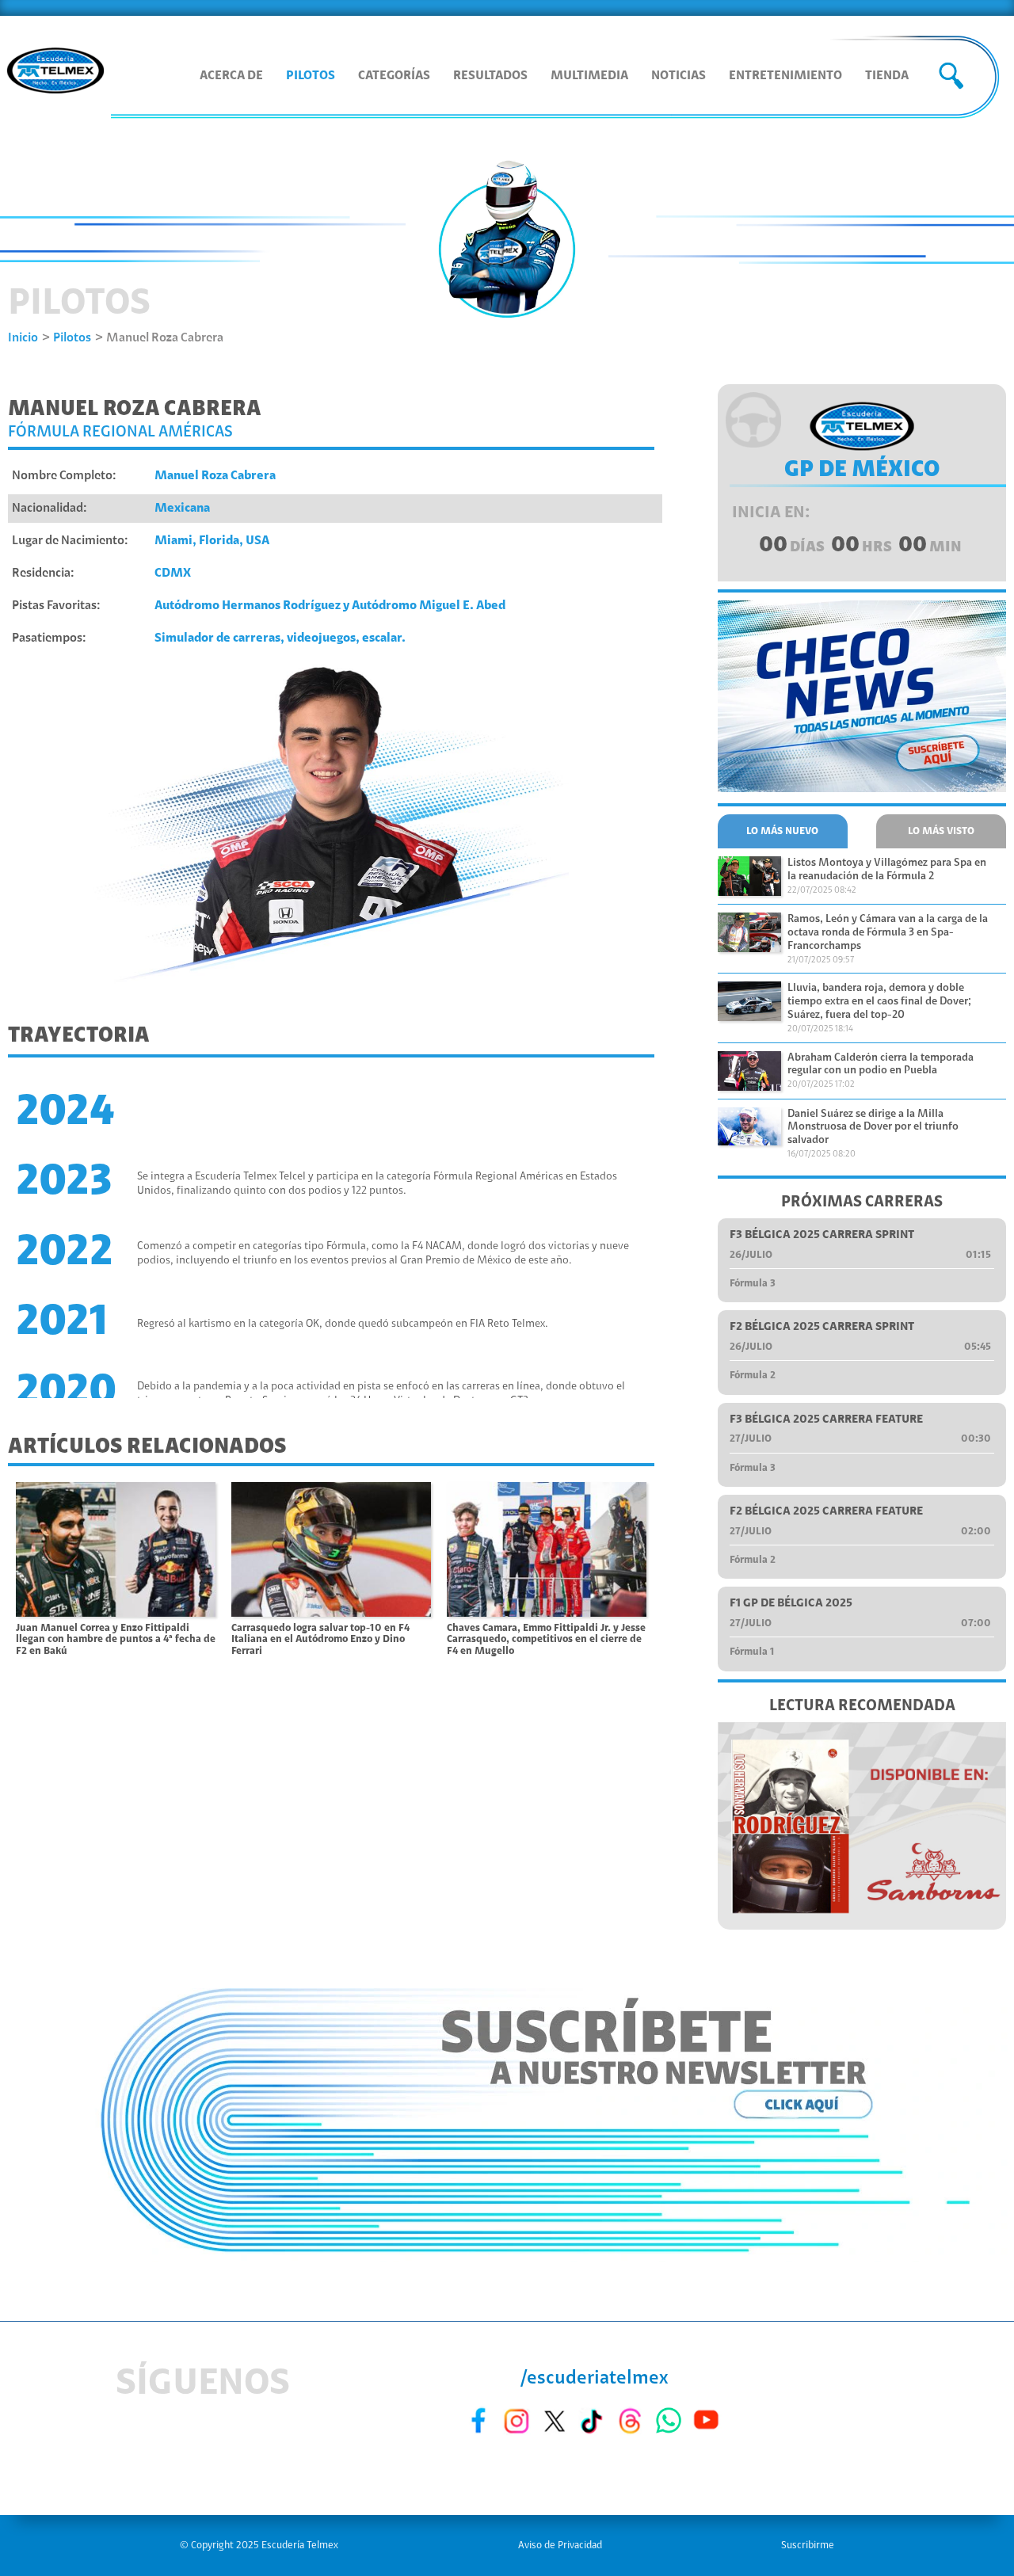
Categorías (394, 76)
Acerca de (231, 76)
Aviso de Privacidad (560, 2546)
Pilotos (311, 76)
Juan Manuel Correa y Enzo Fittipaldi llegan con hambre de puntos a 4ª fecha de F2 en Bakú (116, 1640)
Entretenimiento (785, 76)
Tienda (887, 76)
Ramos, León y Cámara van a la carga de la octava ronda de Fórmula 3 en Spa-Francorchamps (888, 933)
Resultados (490, 76)
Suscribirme (808, 2546)
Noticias (679, 76)
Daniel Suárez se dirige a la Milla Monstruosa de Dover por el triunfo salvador (873, 1128)
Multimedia (589, 76)
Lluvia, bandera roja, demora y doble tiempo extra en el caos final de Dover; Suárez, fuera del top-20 (879, 1002)
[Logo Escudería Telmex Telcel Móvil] (55, 72)
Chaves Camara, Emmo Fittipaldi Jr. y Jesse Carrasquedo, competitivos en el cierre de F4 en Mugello (546, 1640)
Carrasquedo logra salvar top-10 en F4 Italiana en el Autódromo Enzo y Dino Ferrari (320, 1640)
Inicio (23, 338)
